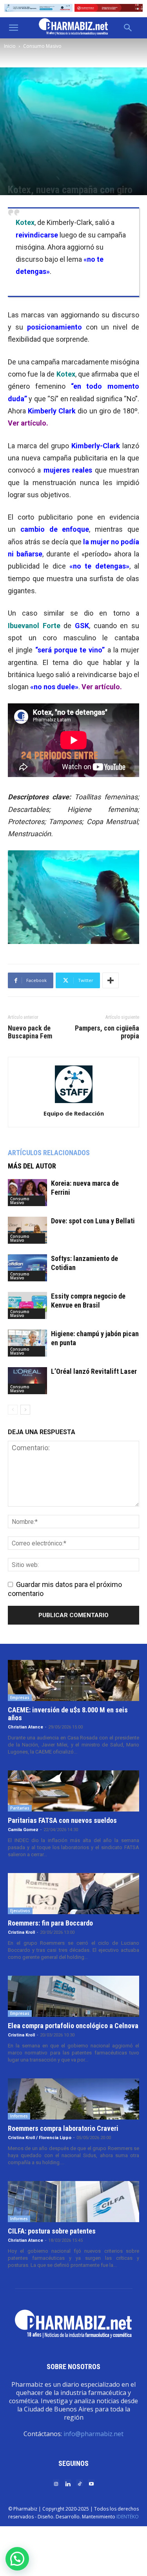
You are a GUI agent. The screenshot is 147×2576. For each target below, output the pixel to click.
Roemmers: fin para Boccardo (50, 1923)
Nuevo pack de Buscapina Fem (30, 1032)
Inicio (10, 46)
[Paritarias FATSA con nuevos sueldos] (73, 1791)
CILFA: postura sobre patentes (52, 2231)
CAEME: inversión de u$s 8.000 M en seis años (68, 1714)
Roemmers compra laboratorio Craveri (63, 2128)
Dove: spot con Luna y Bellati (93, 1221)
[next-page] (25, 1410)
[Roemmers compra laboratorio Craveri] (73, 2099)
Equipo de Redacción (74, 1113)
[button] (13, 28)
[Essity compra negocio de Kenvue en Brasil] (27, 1305)
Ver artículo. (102, 687)
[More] (111, 980)
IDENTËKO (128, 2517)
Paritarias (20, 1808)
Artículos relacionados (49, 1153)
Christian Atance (25, 1727)
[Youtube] (91, 2483)
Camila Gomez (23, 1830)
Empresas (20, 1697)
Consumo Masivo (42, 46)
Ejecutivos (20, 1911)
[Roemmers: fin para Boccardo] (73, 1894)
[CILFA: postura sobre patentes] (73, 2202)
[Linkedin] (68, 2483)
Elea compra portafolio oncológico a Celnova (73, 2026)
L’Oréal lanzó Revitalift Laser (94, 1371)
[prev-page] (13, 1410)
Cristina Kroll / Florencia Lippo (40, 2138)
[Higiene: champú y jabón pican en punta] (27, 1343)
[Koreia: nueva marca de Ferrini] (27, 1193)
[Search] (128, 28)
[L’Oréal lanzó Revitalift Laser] (27, 1381)
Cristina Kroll (21, 1932)
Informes (19, 2116)
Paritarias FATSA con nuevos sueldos (62, 1820)
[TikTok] (80, 2483)
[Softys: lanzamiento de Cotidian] (27, 1268)
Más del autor (32, 1166)
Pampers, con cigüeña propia (107, 1032)
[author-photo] (74, 1102)
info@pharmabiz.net (93, 2434)
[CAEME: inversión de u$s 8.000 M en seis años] (73, 1680)
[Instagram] (56, 2483)
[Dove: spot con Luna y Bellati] (27, 1230)
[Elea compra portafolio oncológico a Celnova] (73, 1996)
